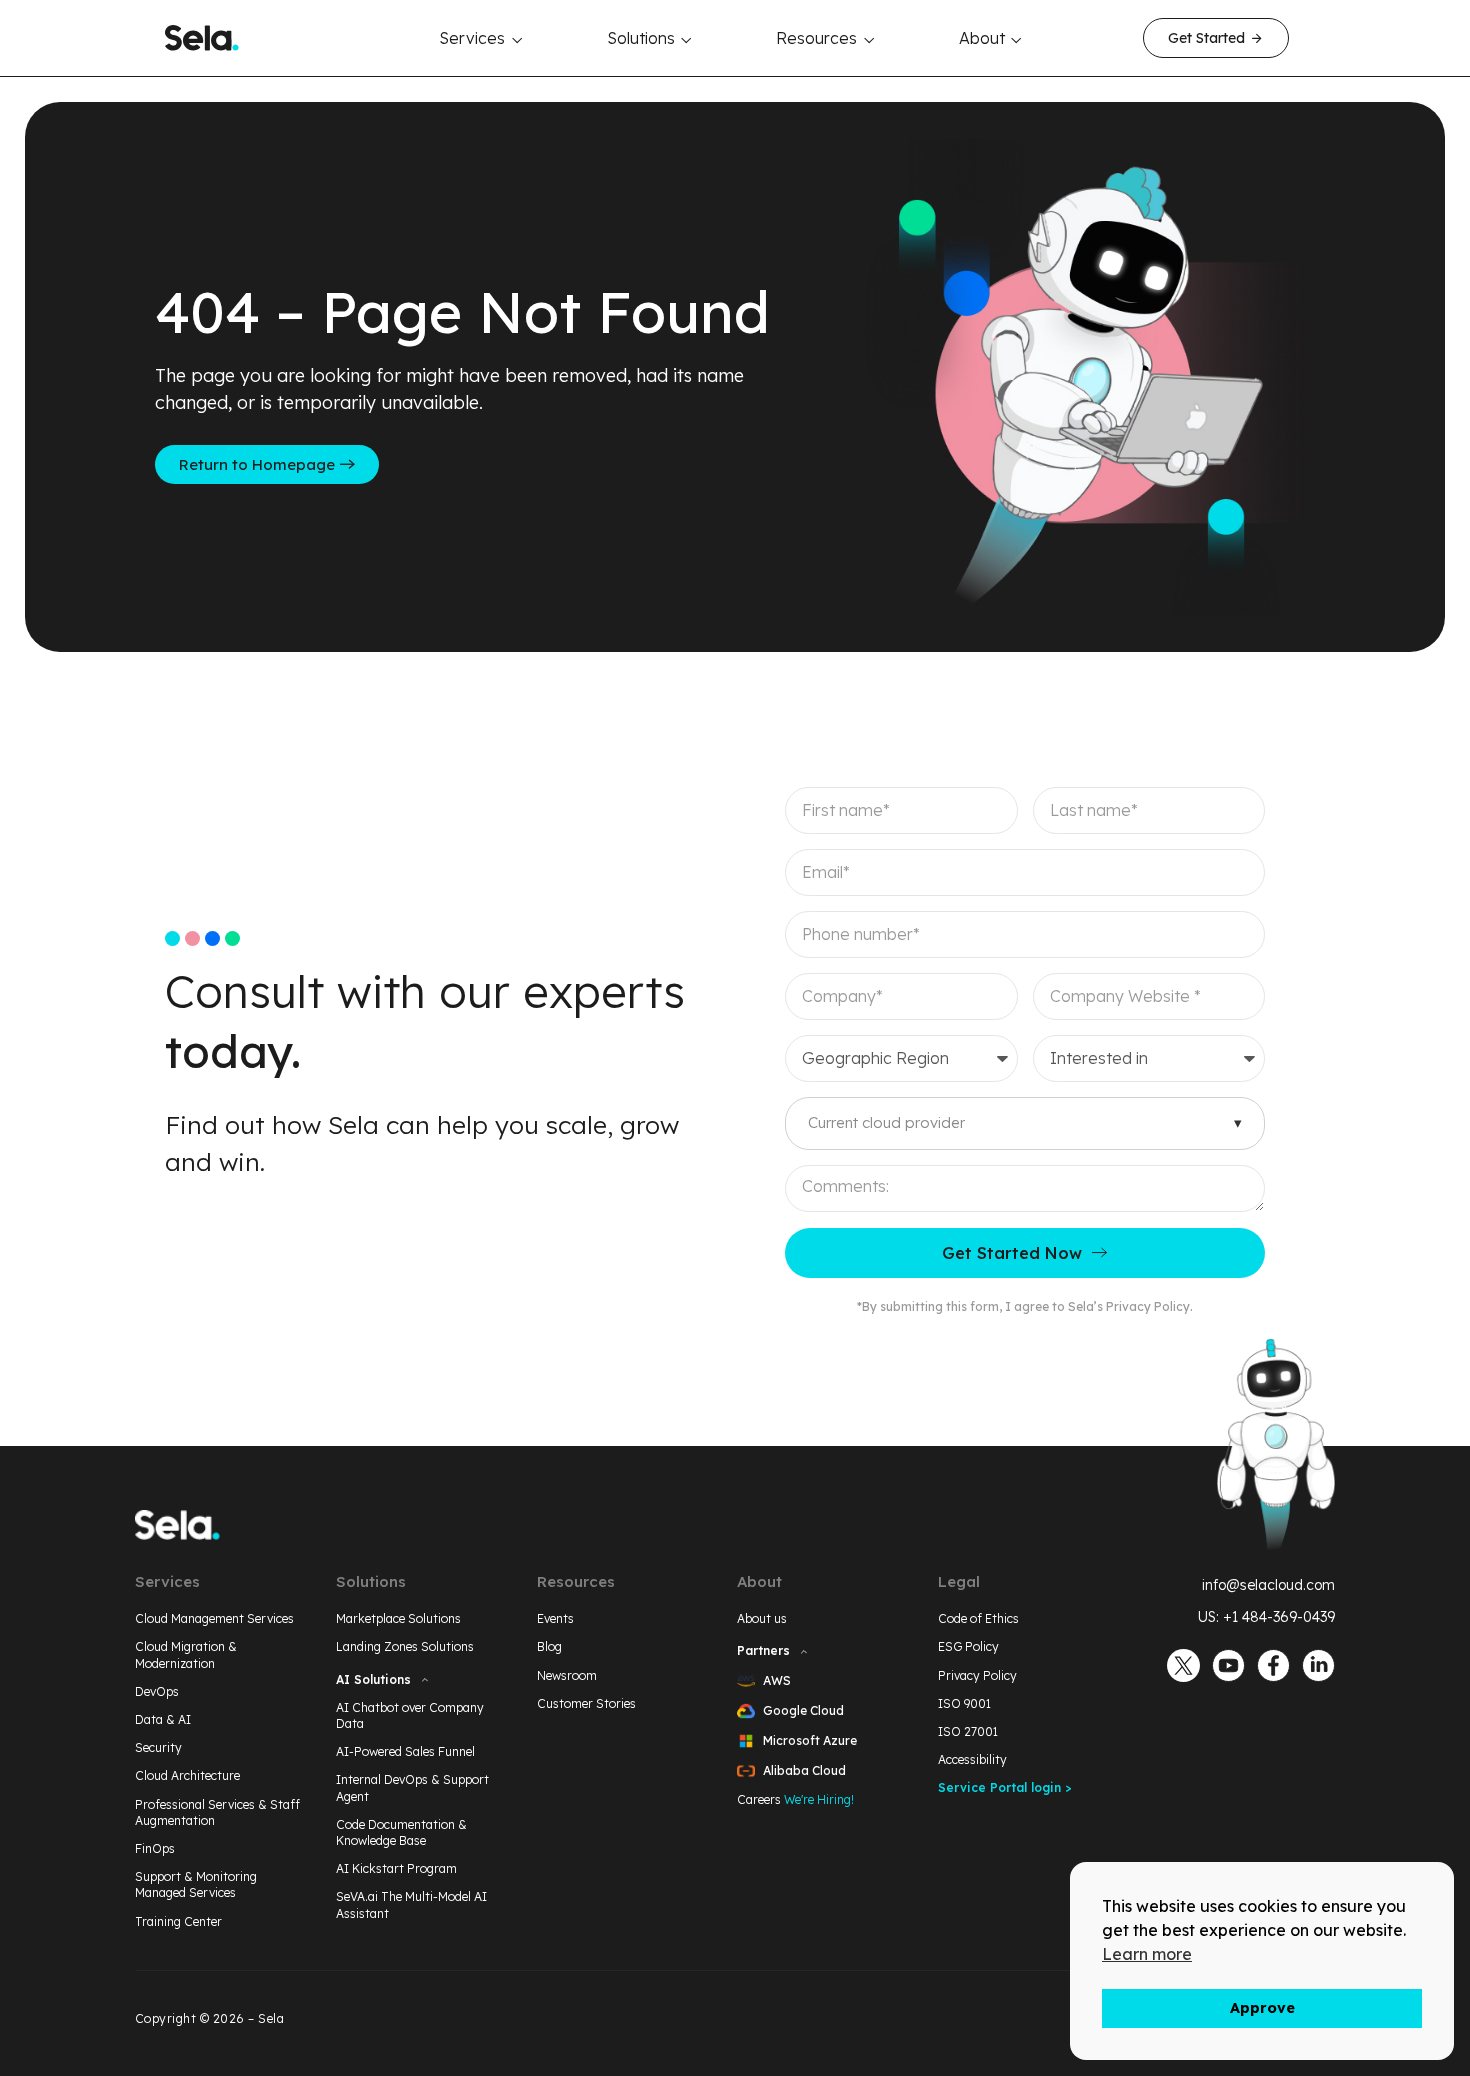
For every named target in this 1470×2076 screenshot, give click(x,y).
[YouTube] (1228, 1665)
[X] (1183, 1665)
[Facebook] (1273, 1665)
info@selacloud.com (1268, 1585)
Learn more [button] (1147, 1954)
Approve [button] (1262, 2008)
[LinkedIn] (1318, 1665)
